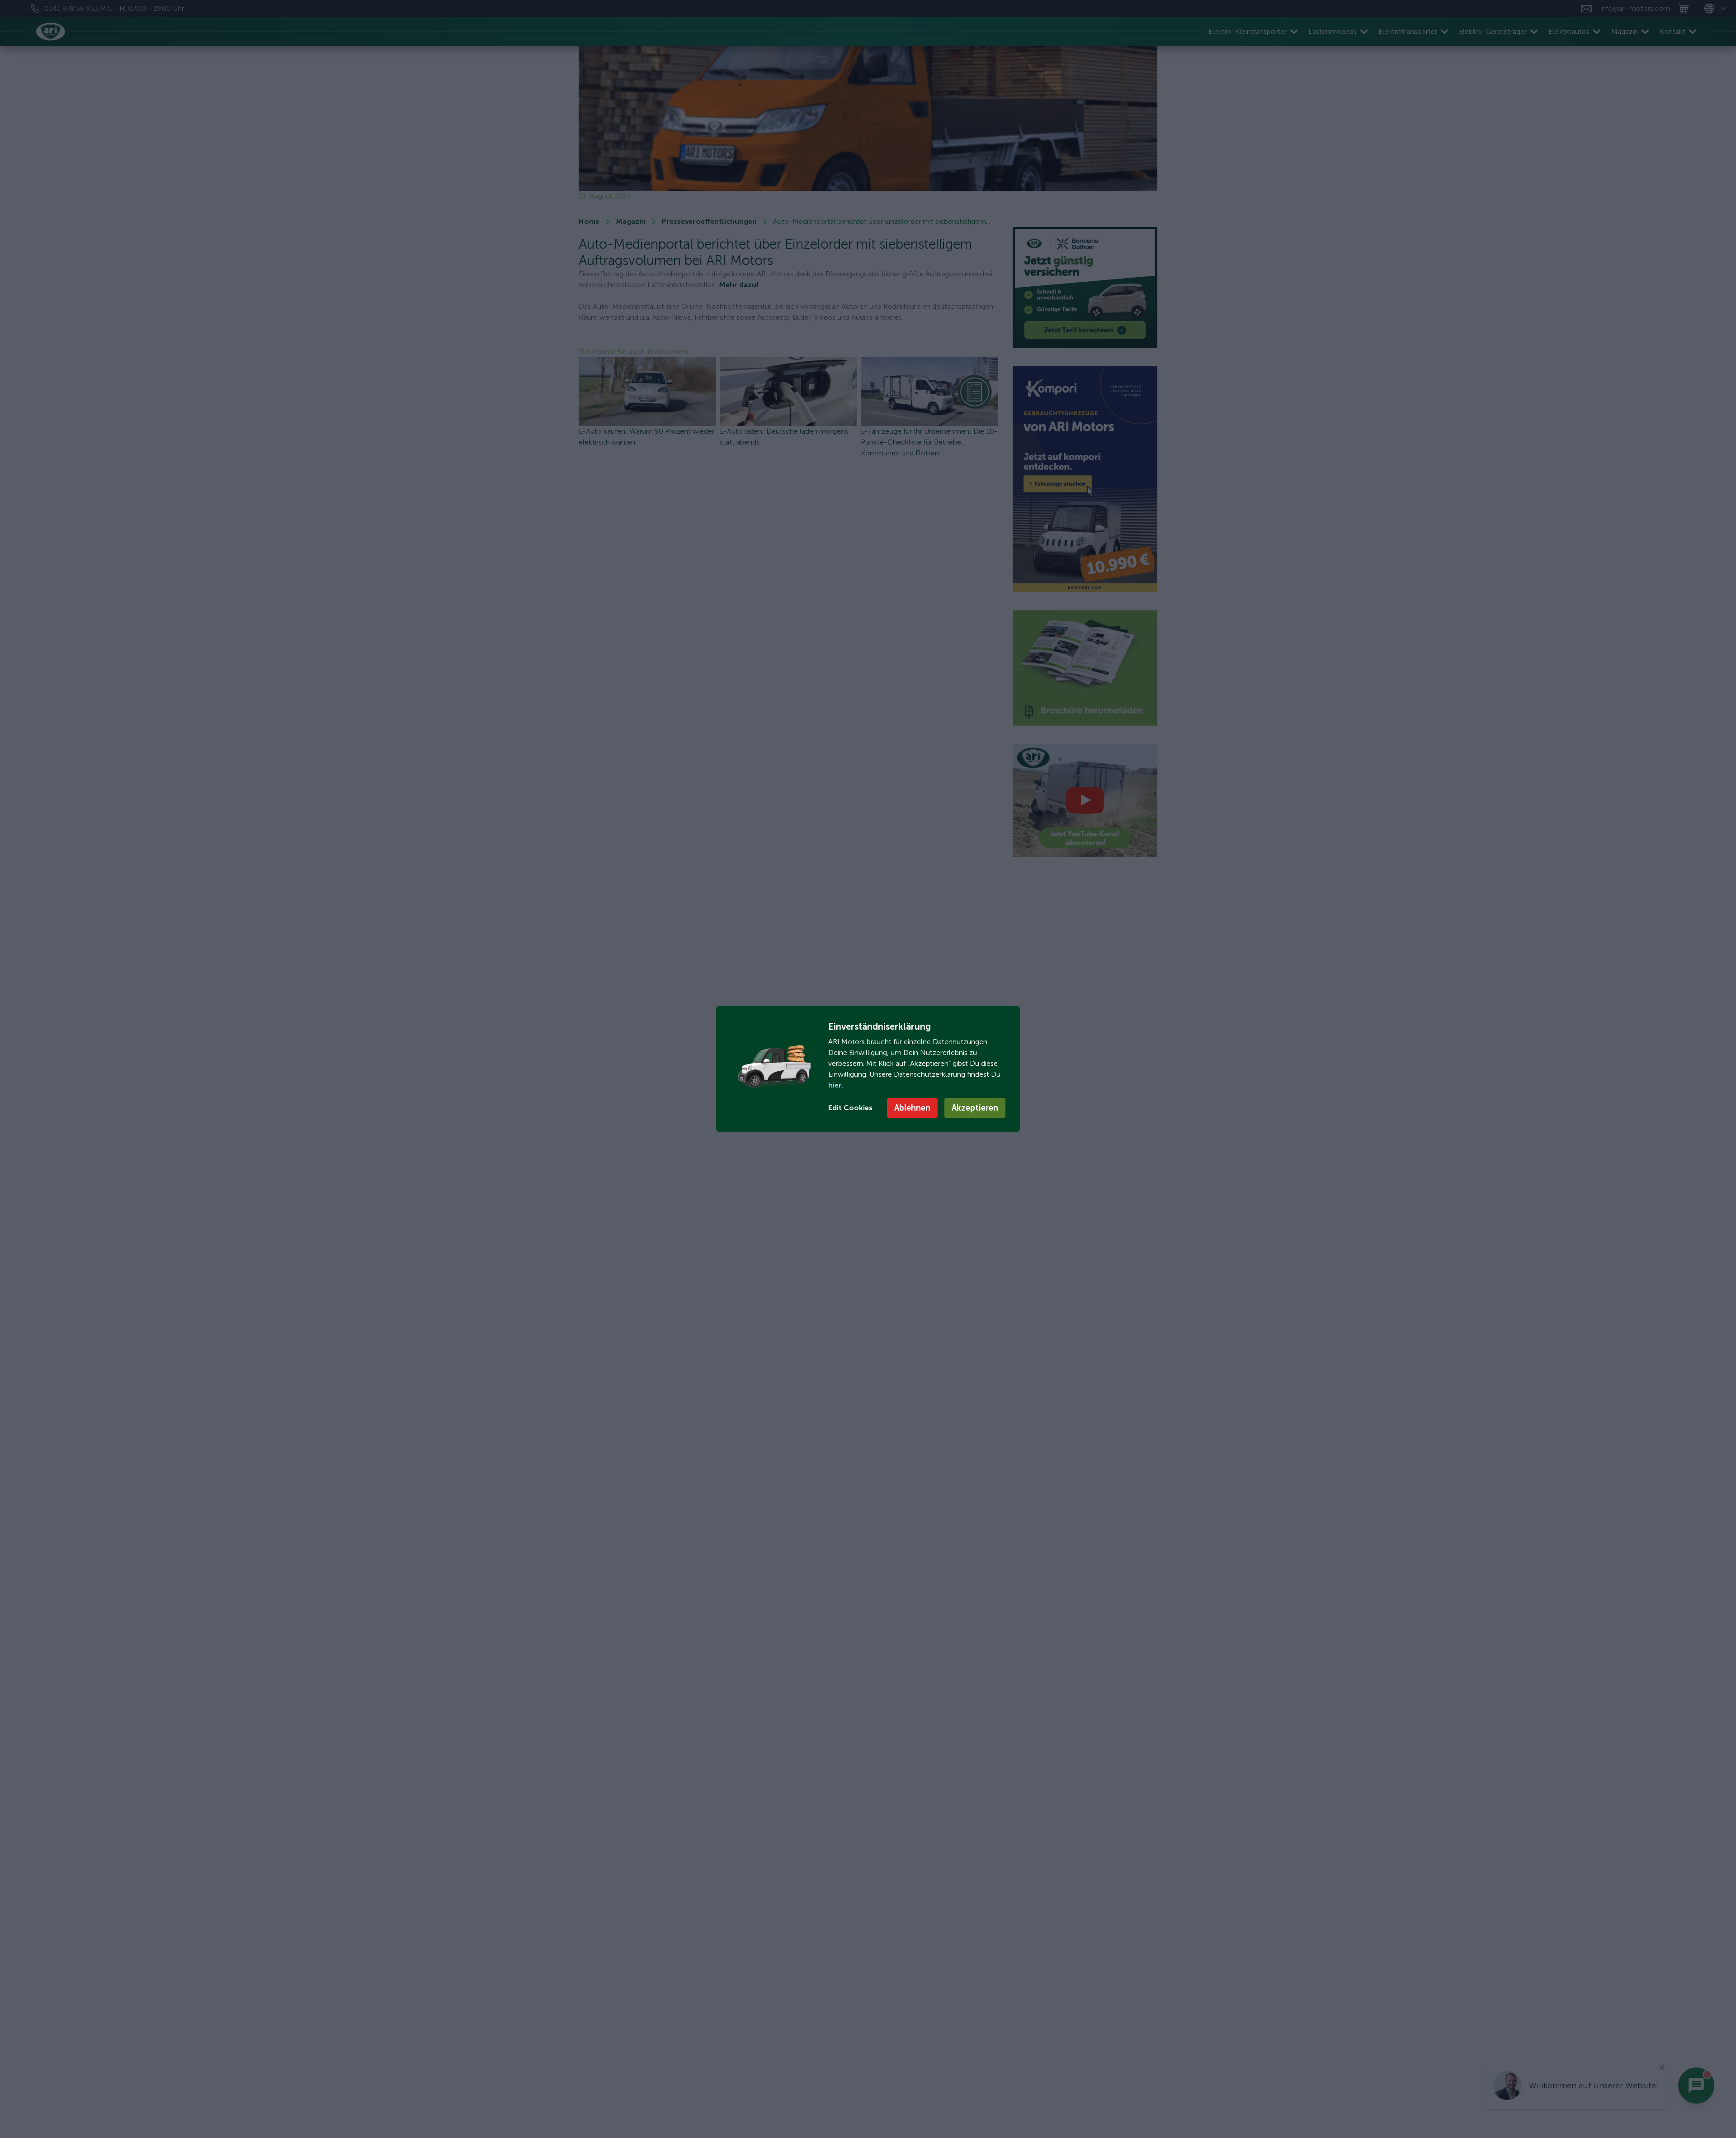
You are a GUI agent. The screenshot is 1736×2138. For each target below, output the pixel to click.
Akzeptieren (975, 1108)
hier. (836, 1085)
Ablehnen (912, 1108)
